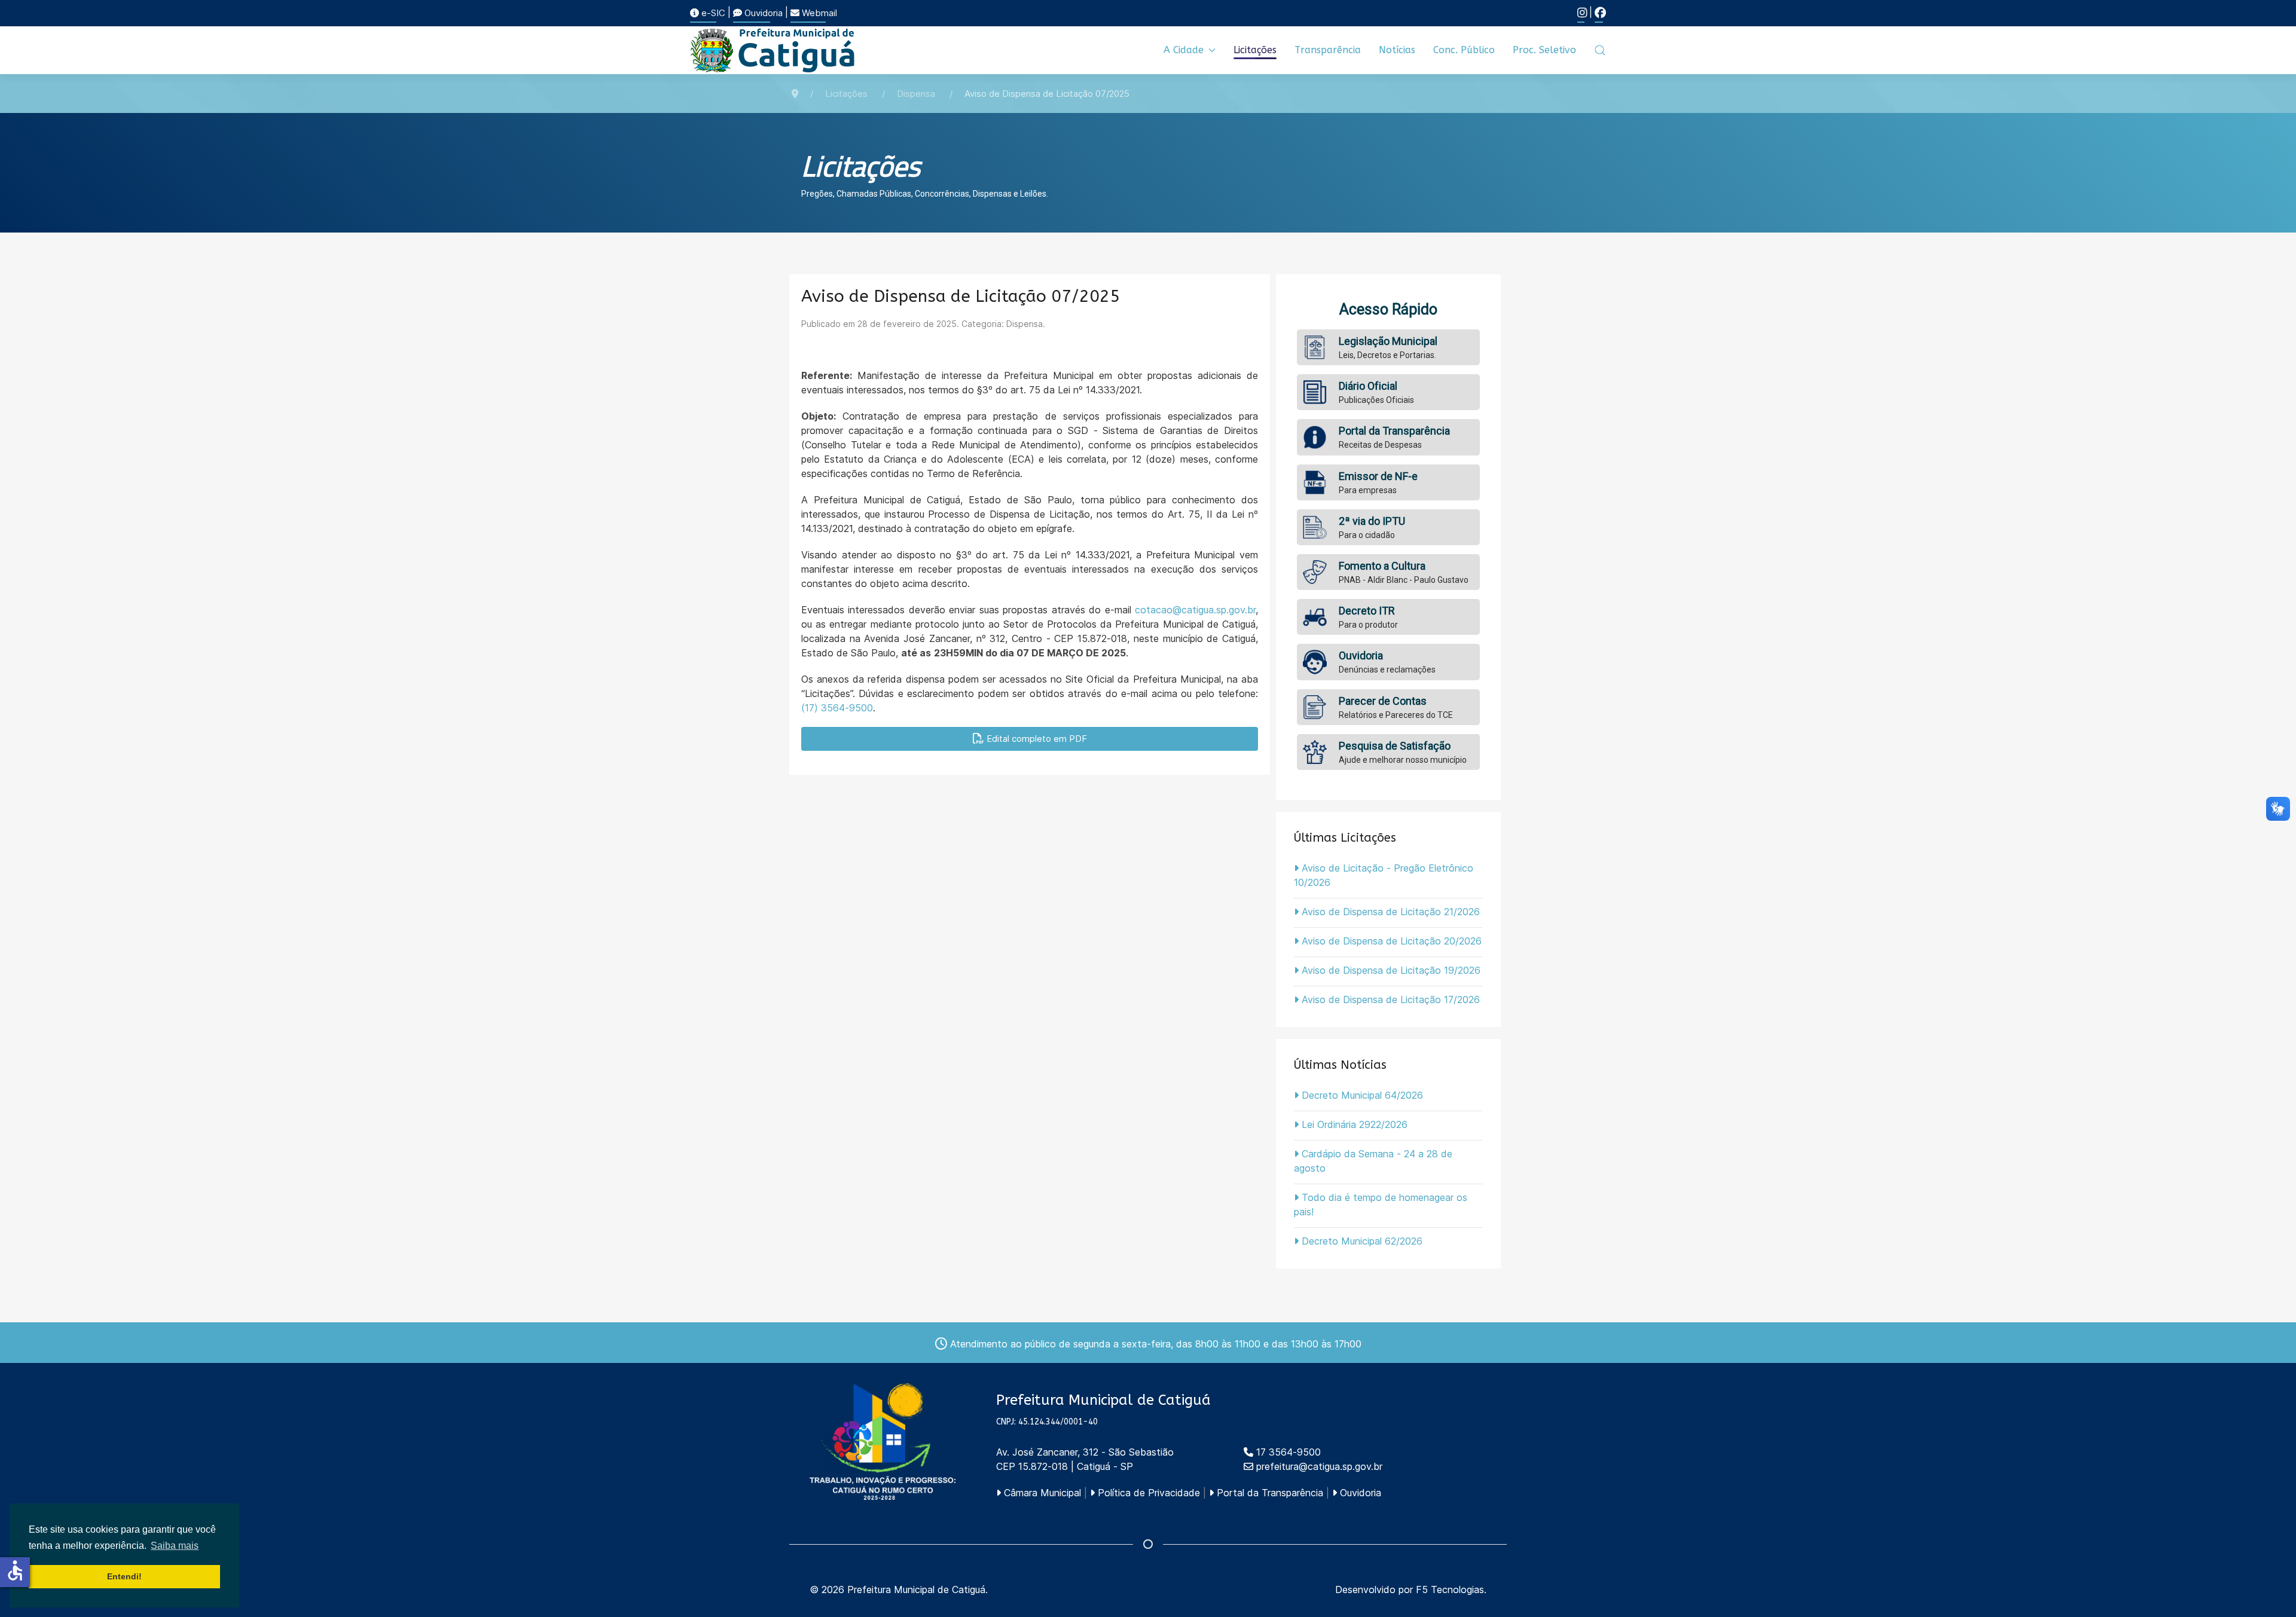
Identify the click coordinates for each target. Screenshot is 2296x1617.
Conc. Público (1464, 50)
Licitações (1255, 50)
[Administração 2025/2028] (883, 1442)
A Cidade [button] (1184, 50)
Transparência (1328, 50)
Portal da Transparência (1268, 1493)
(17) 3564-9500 (837, 708)
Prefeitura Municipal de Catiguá (916, 1590)
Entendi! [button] (124, 1576)
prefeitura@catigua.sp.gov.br (1319, 1466)
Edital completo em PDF (1036, 739)
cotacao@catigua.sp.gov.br (1195, 610)
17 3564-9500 (1287, 1452)
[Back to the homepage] (773, 50)
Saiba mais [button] (175, 1546)
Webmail (818, 13)
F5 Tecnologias (1450, 1590)
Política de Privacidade (1147, 1493)
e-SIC (712, 13)
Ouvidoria (762, 13)
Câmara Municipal (1041, 1493)
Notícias (1397, 50)
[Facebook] (1600, 13)
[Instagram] (1582, 13)
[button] (1600, 50)
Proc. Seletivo (1544, 50)
